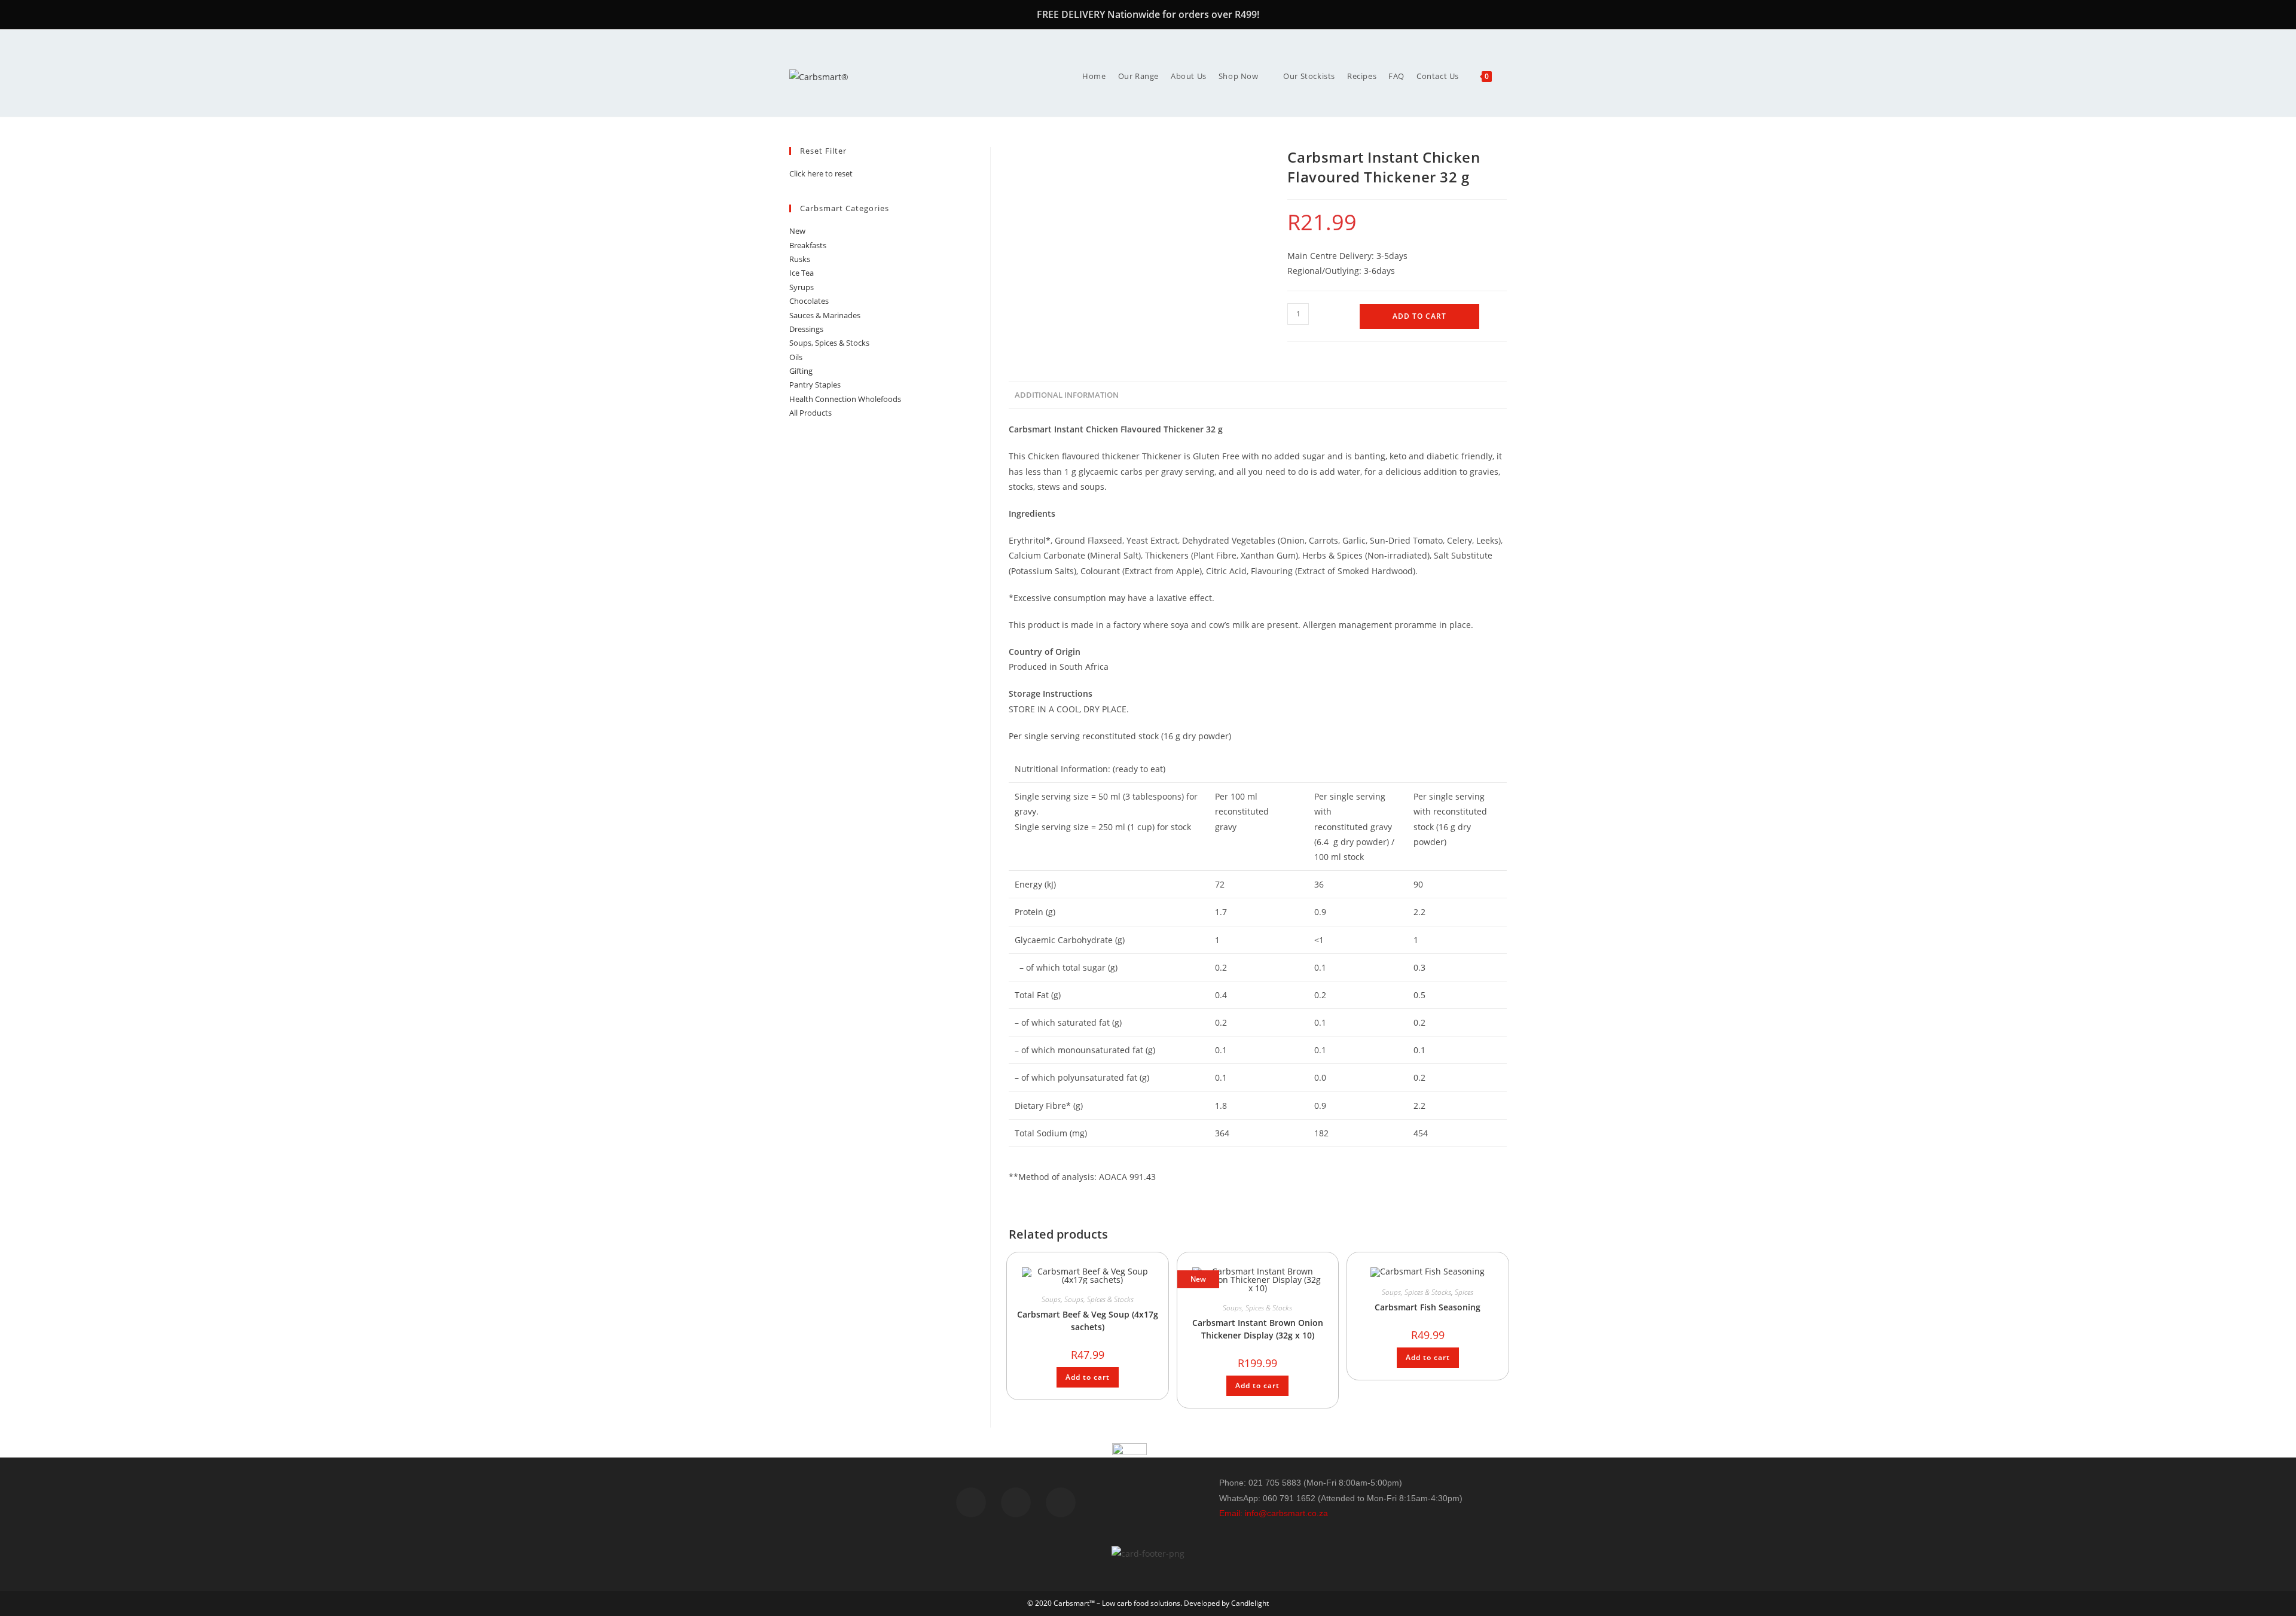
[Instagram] (1061, 1502)
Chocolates (809, 301)
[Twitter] (1016, 1502)
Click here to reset (821, 173)
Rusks (800, 259)
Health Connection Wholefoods (845, 399)
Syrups (802, 287)
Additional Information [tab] (1067, 395)
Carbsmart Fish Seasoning (1428, 1307)
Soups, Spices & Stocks (1099, 1299)
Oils (796, 357)
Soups (1051, 1299)
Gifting (801, 371)
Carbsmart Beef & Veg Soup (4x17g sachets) (1088, 1321)
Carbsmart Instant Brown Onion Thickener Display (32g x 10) (1258, 1329)
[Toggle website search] (1507, 76)
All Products (810, 413)
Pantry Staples (815, 385)
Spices (1464, 1292)
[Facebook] (971, 1502)
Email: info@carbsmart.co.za (1274, 1513)
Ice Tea (802, 273)
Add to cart (1419, 316)
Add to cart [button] (1088, 1377)
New (797, 231)
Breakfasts (808, 245)
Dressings (806, 329)
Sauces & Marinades (825, 315)
